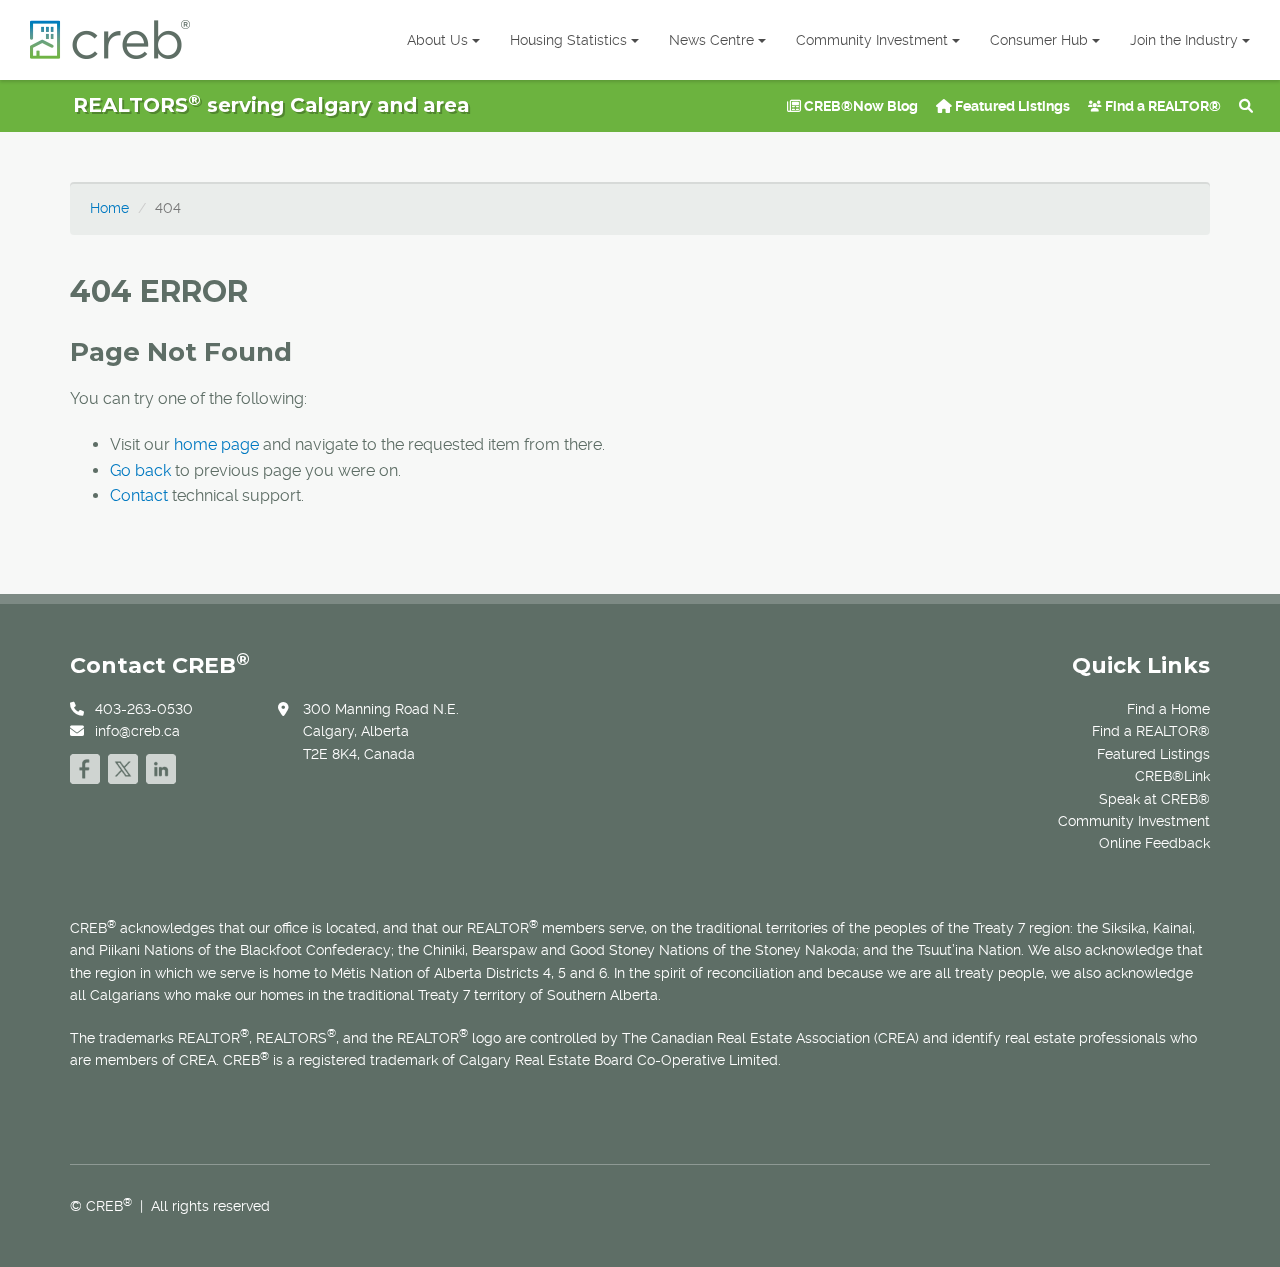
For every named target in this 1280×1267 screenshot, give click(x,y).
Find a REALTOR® (1161, 106)
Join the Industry (1184, 40)
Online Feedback (1154, 843)
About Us (437, 40)
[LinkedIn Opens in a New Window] (161, 766)
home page (216, 444)
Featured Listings (1011, 106)
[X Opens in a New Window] (123, 766)
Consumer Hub (1039, 40)
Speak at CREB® (1154, 799)
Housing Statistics (568, 40)
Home (109, 208)
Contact (139, 495)
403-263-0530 (144, 709)
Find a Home (1168, 709)
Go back (140, 470)
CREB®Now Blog (859, 106)
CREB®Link (1172, 776)
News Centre (711, 40)
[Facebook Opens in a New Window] (85, 766)
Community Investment (872, 40)
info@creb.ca (137, 731)
